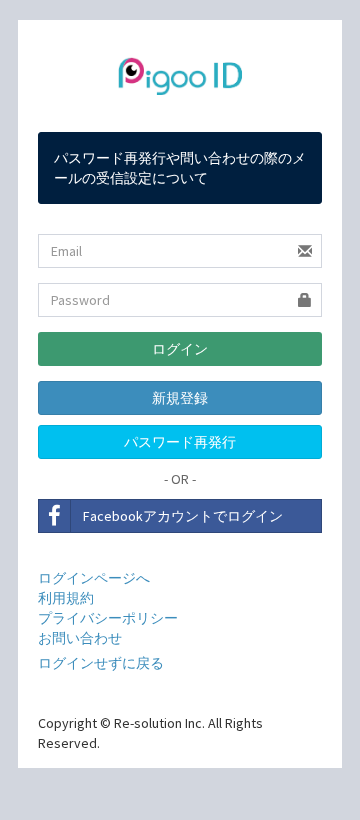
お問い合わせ (80, 638)
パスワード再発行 (180, 442)
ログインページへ (94, 578)
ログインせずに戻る (101, 663)
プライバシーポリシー (108, 618)
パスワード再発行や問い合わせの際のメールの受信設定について (180, 168)
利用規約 (66, 598)
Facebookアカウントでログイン (183, 516)
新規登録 (180, 398)
